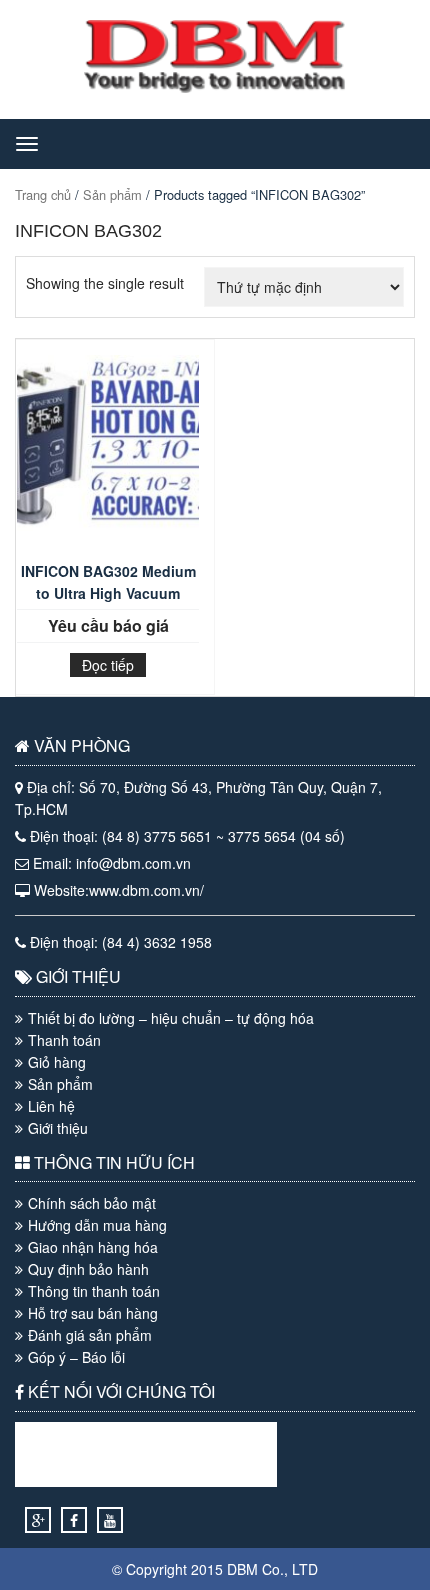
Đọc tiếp (108, 665)
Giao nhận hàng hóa (93, 1247)
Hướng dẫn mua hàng (97, 1225)
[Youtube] (110, 1520)
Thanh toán (64, 1040)
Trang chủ (43, 194)
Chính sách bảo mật (92, 1203)
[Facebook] (74, 1520)
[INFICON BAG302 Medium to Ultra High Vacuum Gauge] (108, 455)
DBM (242, 1569)
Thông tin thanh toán (94, 1291)
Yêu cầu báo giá (108, 625)
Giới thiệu (58, 1128)
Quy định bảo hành (88, 1269)
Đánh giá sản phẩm (90, 1335)
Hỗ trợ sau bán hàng (93, 1313)
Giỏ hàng (57, 1062)
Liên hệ (51, 1106)
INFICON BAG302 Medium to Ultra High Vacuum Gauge (108, 585)
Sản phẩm (112, 194)
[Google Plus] (38, 1520)
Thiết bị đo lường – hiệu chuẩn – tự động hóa (171, 1018)
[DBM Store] (215, 87)
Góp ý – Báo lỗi (76, 1357)
